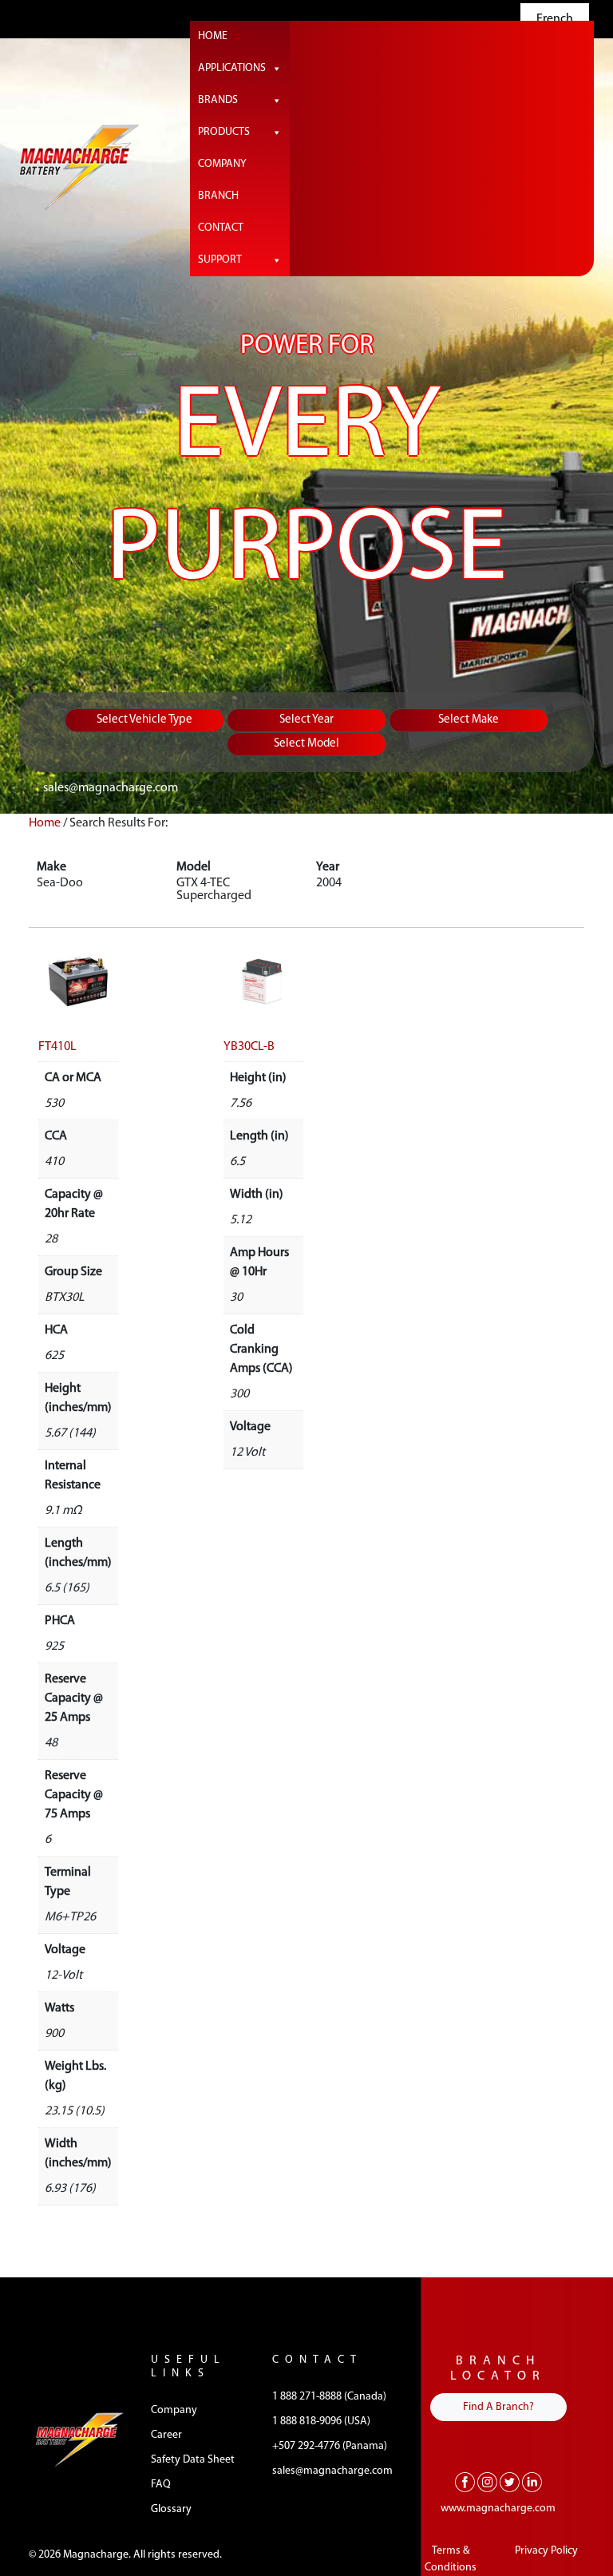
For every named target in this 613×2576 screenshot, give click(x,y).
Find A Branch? (498, 2407)
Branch (218, 196)
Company (222, 164)
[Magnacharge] (79, 167)
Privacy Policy (546, 2551)
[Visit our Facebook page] (465, 2482)
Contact (221, 228)
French (555, 19)
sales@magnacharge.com (111, 788)
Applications (232, 68)
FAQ (161, 2485)
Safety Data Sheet (193, 2460)
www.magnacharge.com (498, 2509)
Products (224, 132)
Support (220, 260)
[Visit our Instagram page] (487, 2482)
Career (166, 2435)
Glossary (171, 2509)
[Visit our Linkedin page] (532, 2482)
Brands (218, 100)
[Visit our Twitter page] (510, 2482)
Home (213, 36)
